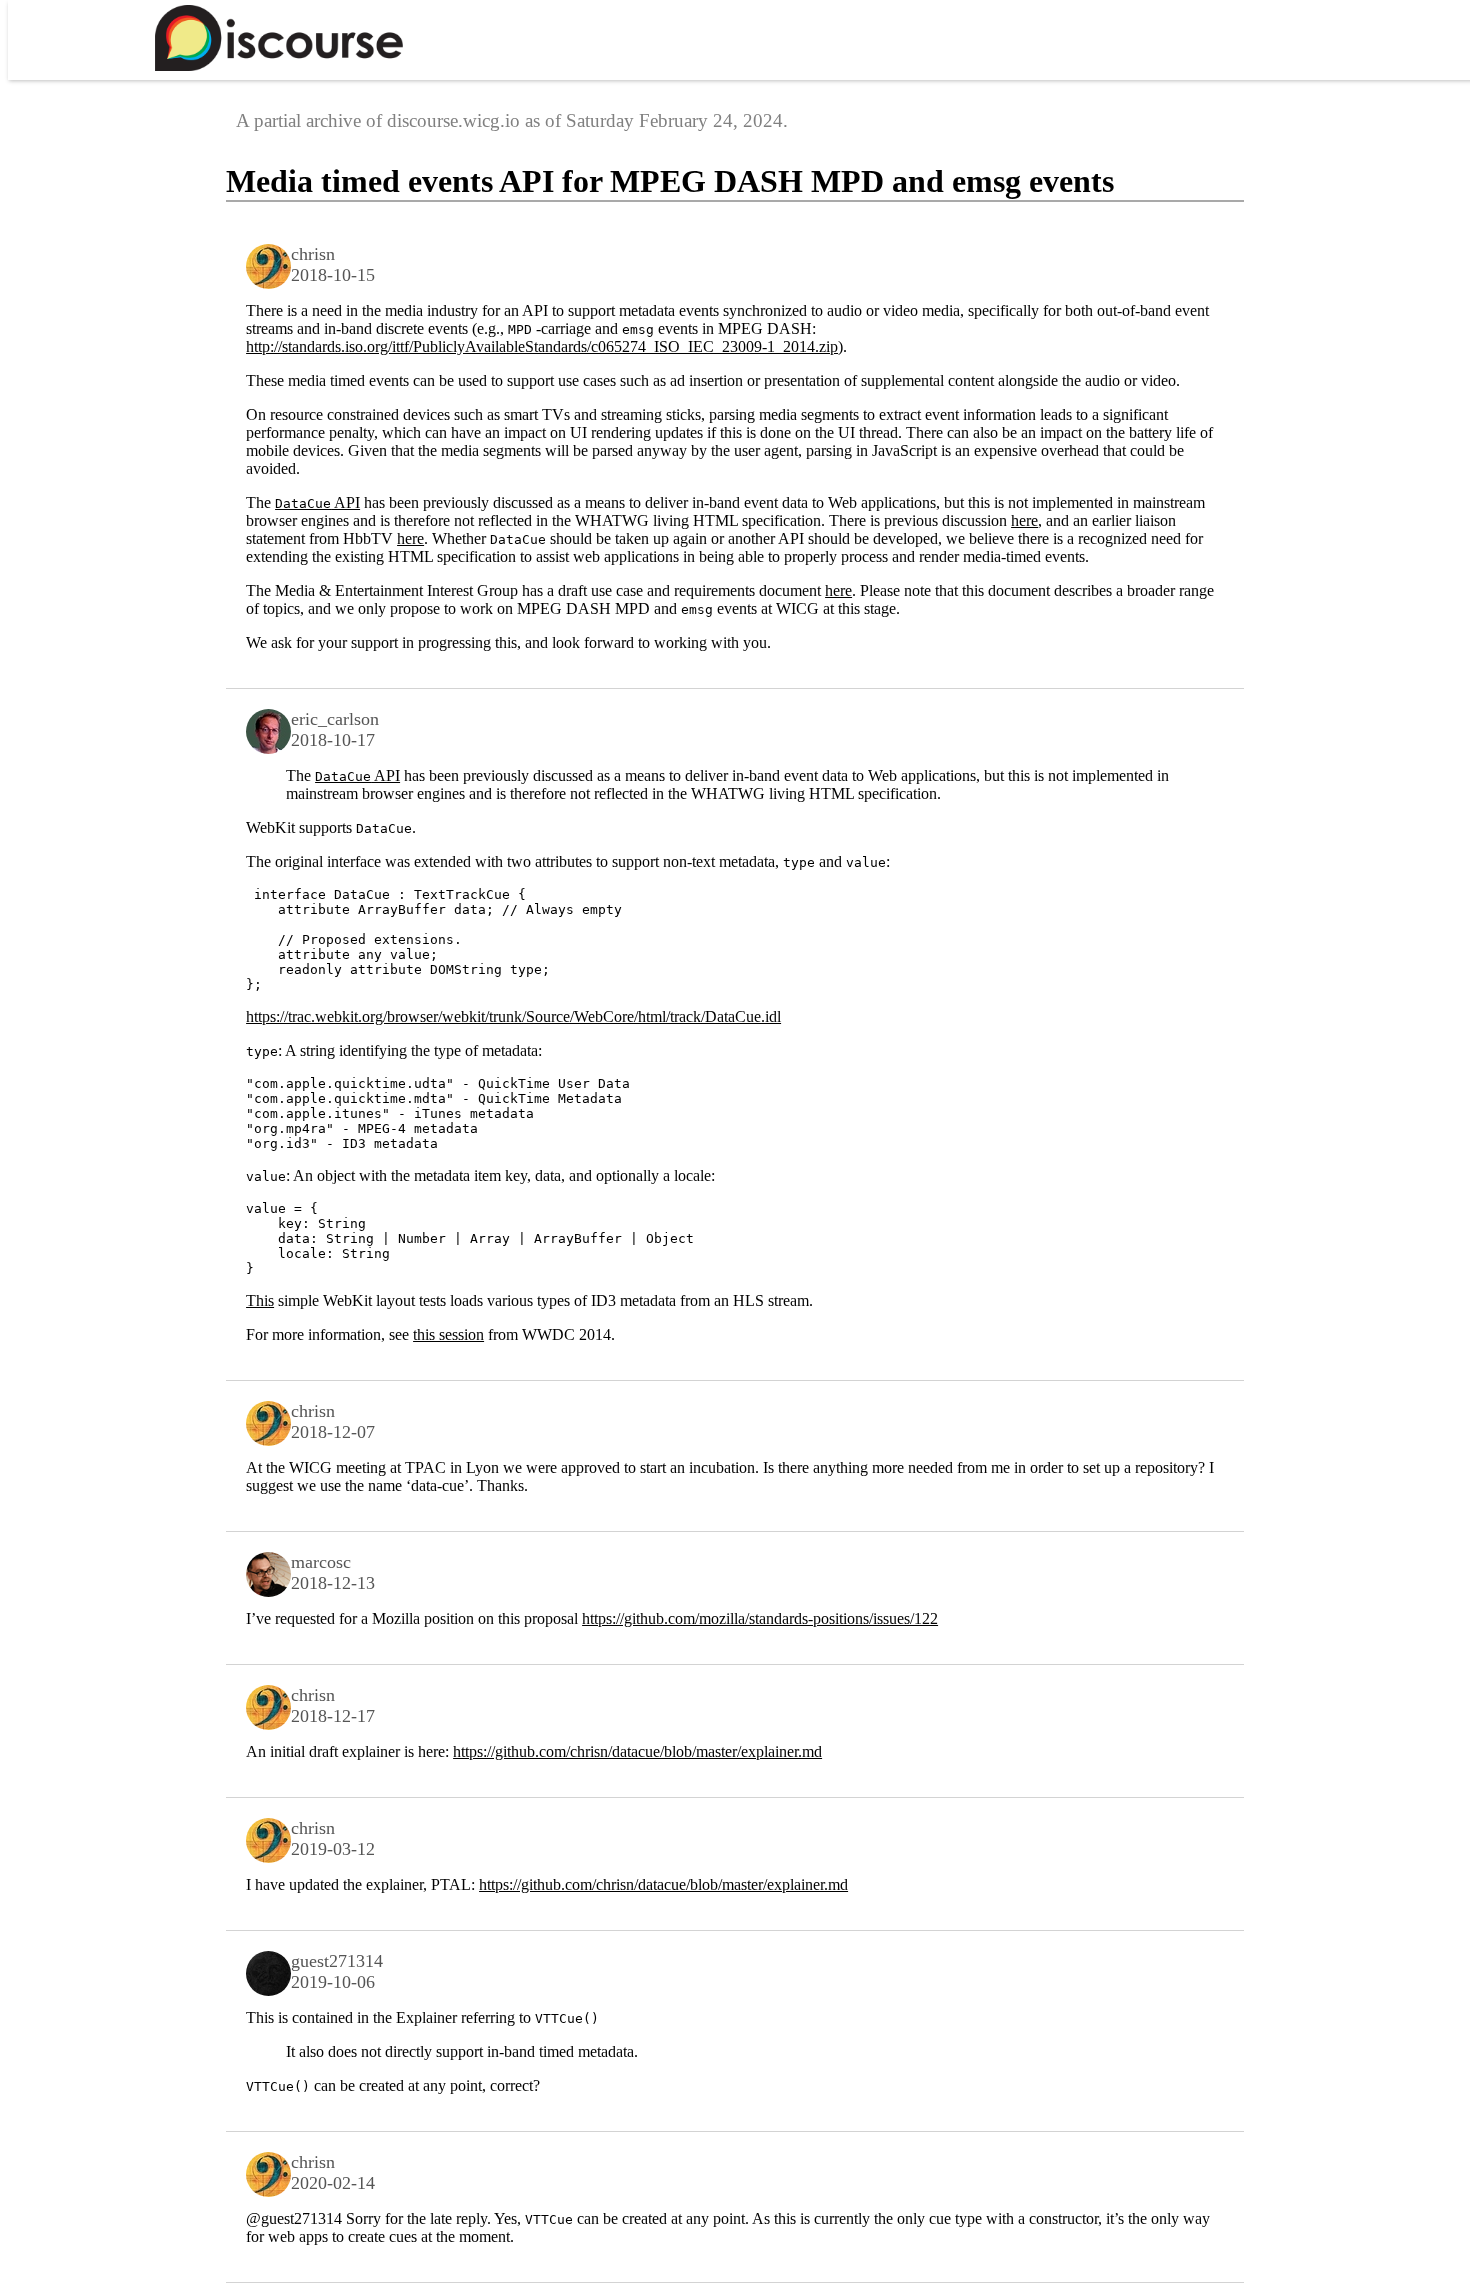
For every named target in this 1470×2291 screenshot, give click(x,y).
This (260, 1300)
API (317, 502)
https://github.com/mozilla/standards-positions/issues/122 (760, 1618)
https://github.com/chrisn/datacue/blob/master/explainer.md (637, 1751)
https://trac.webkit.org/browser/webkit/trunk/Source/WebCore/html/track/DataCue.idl (513, 1016)
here (1024, 520)
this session (448, 1334)
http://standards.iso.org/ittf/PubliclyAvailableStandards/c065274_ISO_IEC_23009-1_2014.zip (542, 346)
